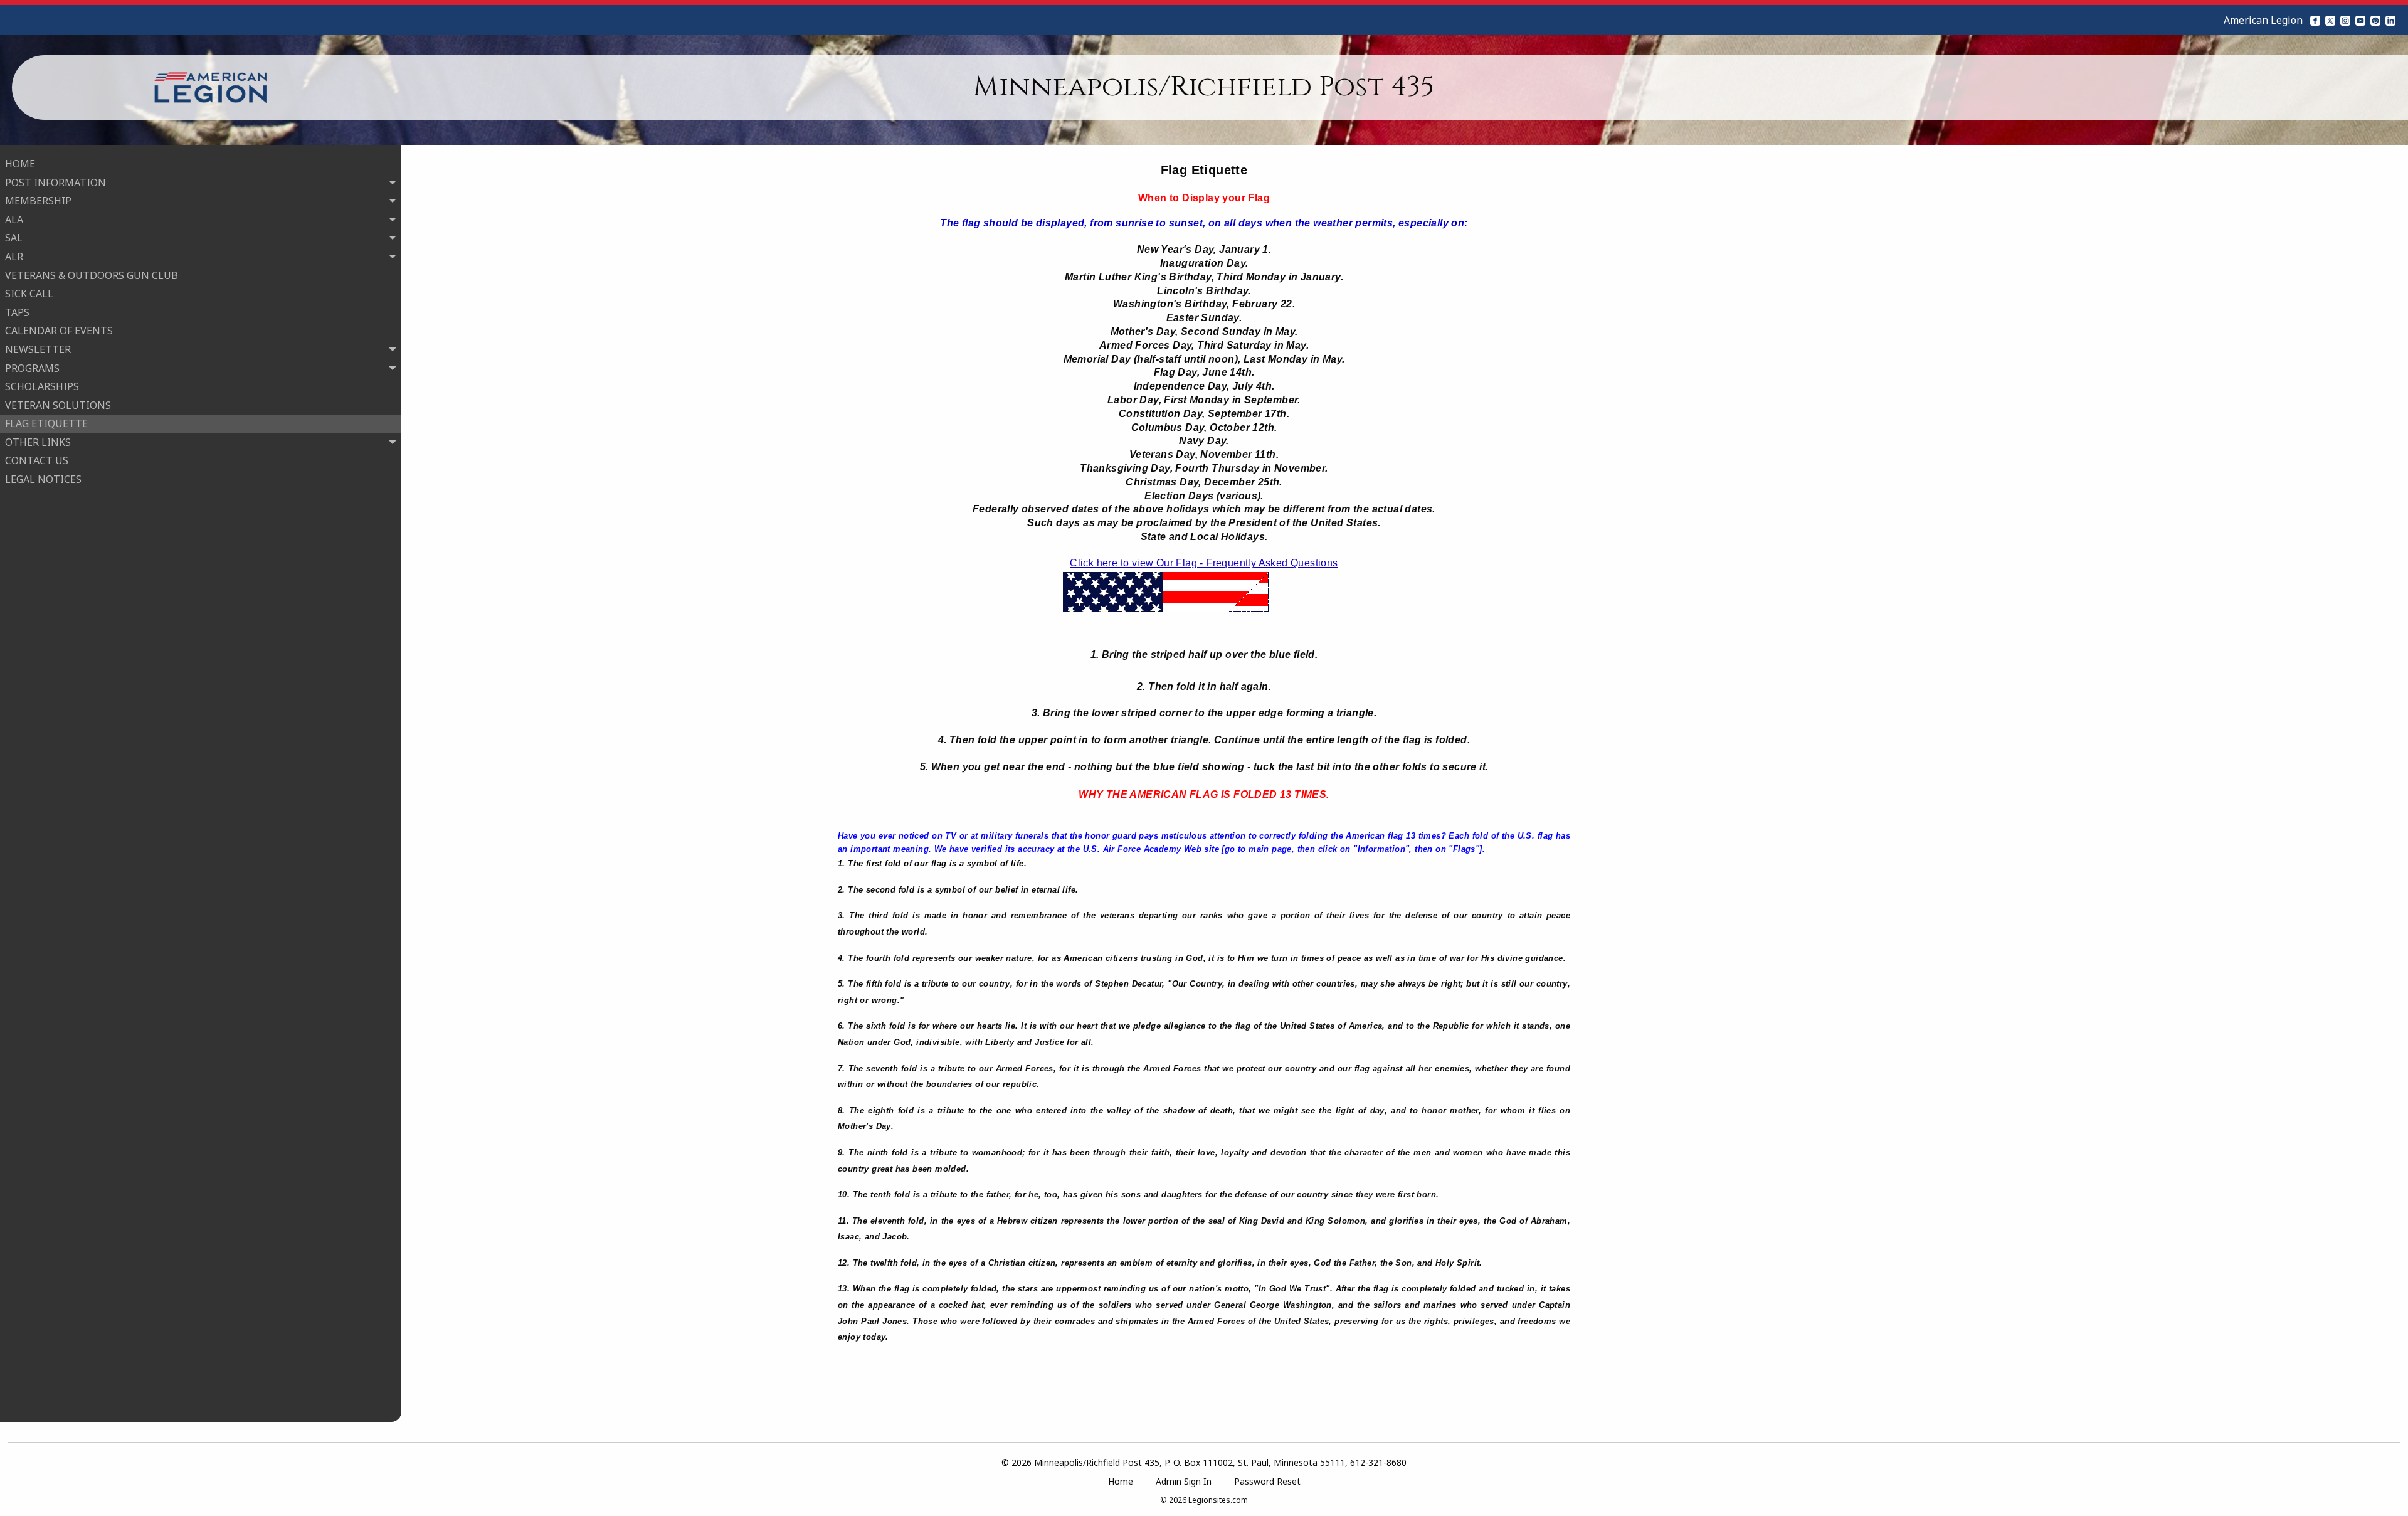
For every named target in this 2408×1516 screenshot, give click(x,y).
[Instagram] (2345, 20)
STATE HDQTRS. (55, 498)
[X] (2330, 20)
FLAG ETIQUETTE (46, 423)
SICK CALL (29, 294)
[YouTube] (2360, 20)
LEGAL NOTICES (43, 479)
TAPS (17, 312)
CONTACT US (37, 460)
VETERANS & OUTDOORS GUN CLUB (92, 275)
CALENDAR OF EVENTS (59, 331)
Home (1121, 1481)
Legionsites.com (1218, 1500)
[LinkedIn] (2390, 20)
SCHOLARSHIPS (42, 386)
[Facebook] (2315, 20)
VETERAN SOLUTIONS (58, 405)
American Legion (2263, 20)
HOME (20, 164)
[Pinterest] (2375, 20)
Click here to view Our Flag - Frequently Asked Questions (1204, 563)
